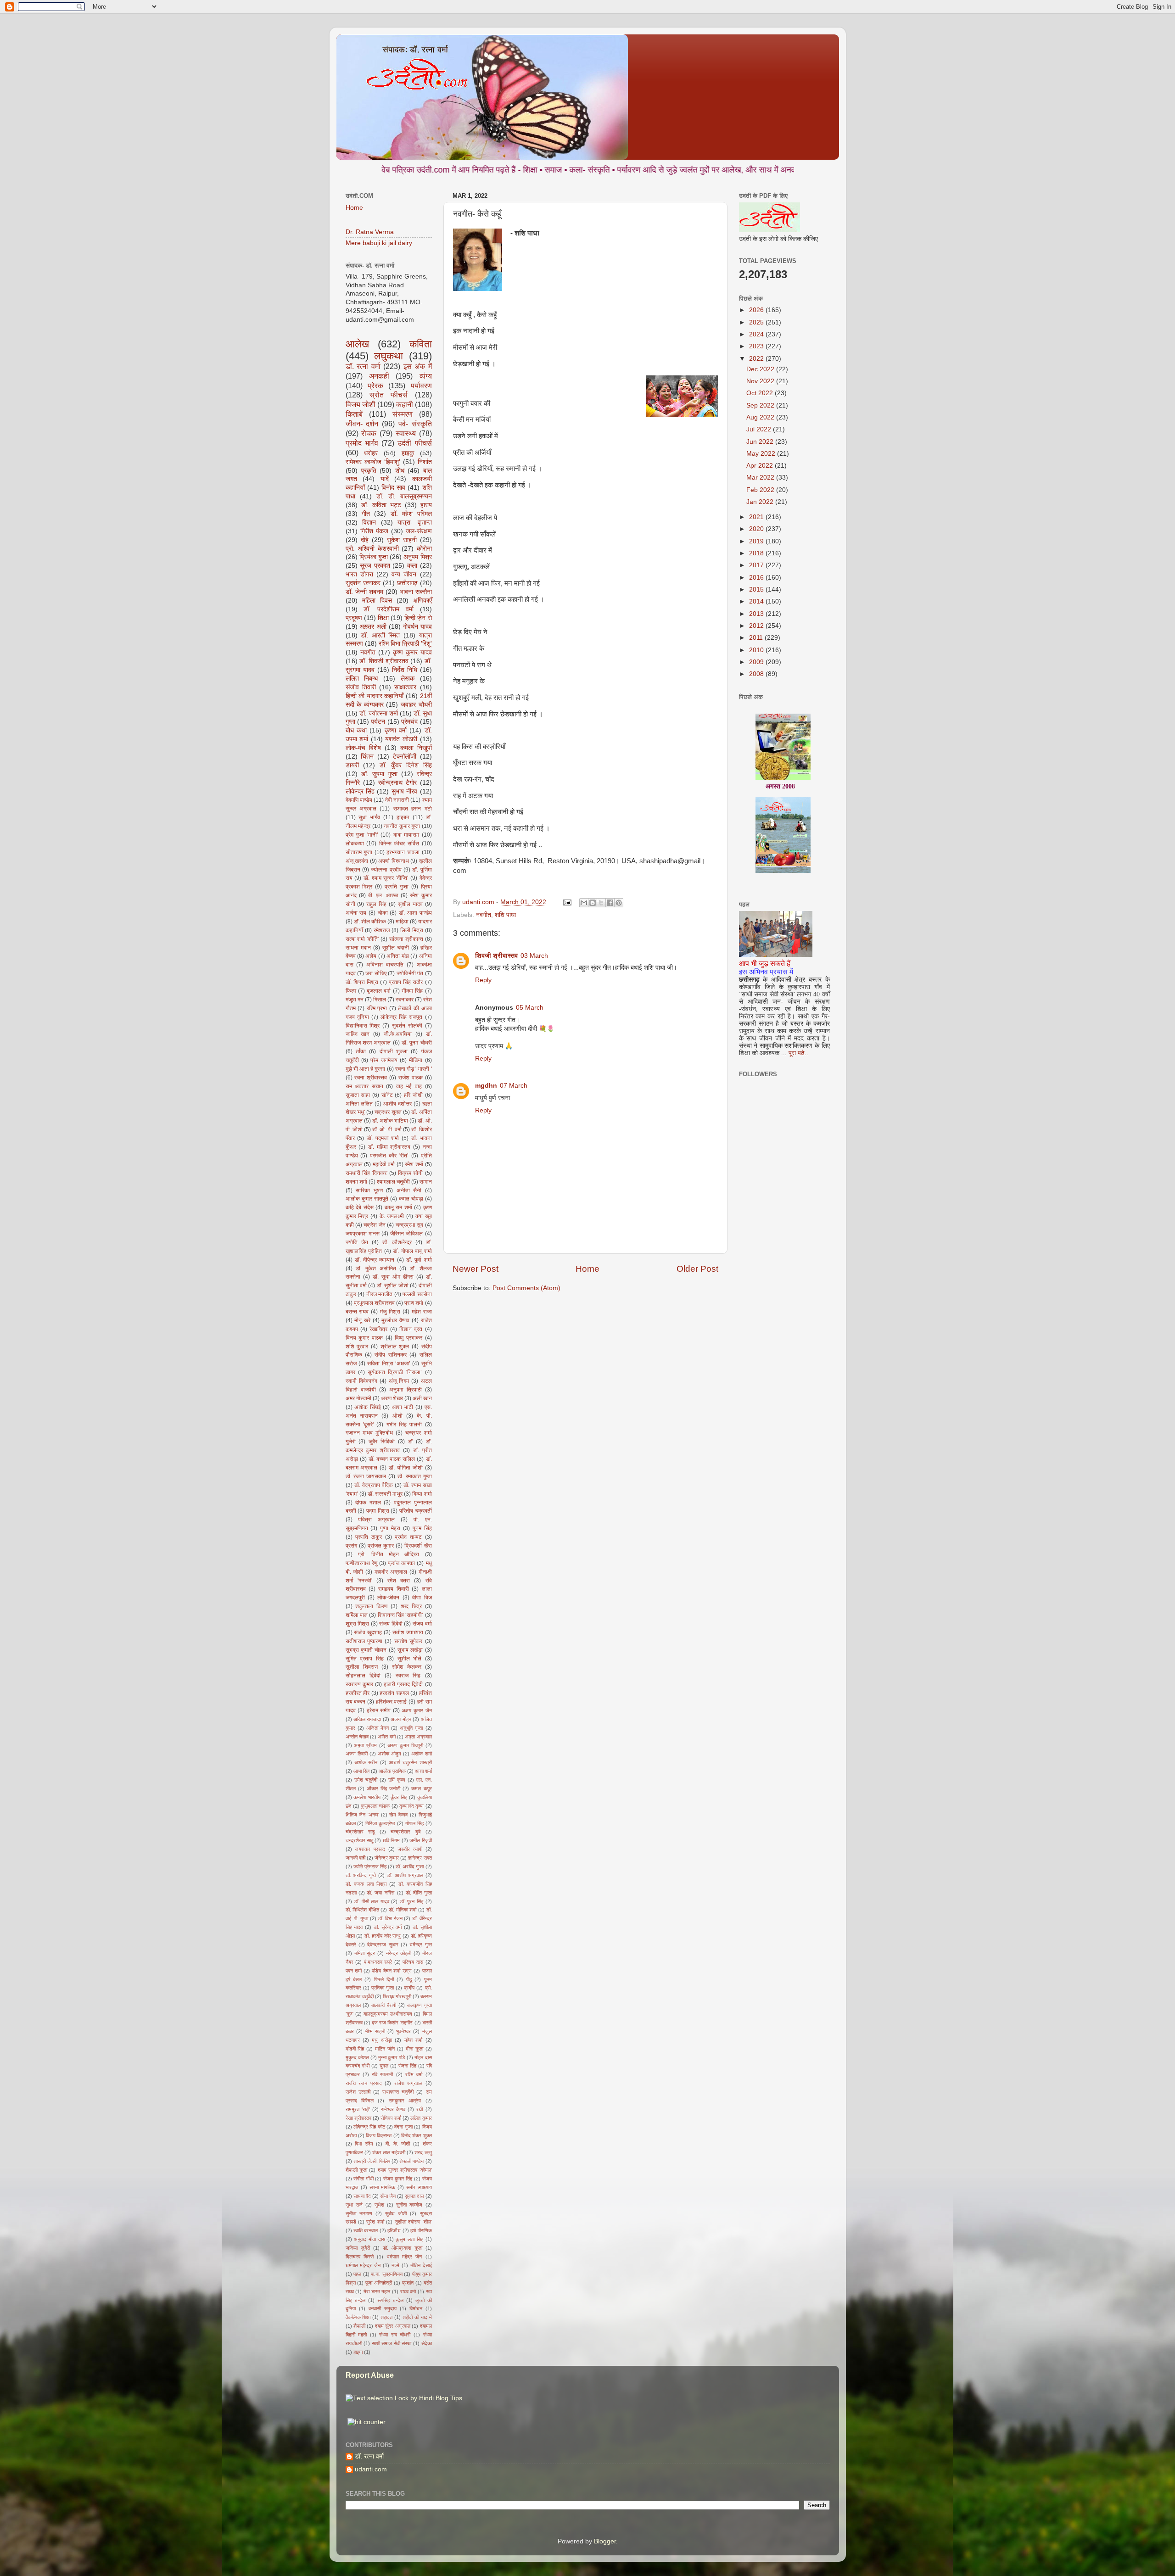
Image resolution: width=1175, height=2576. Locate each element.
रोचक (369, 433)
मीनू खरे (362, 1320)
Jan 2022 (761, 502)
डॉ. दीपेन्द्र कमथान (375, 1260)
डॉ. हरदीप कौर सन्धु (383, 1936)
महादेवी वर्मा (384, 1164)
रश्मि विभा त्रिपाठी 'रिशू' (405, 644)
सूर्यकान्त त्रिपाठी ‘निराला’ (395, 1372)
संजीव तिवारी (361, 687)
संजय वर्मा (422, 1624)
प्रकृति (369, 471)
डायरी (352, 765)
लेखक (408, 679)
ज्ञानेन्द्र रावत (420, 1858)
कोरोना (424, 549)
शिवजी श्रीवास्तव (496, 956)
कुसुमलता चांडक (375, 1806)
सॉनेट (387, 1095)
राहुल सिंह (376, 904)
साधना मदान (358, 948)
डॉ (410, 1442)
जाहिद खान (358, 1034)
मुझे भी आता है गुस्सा (366, 1069)
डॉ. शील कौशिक (370, 922)
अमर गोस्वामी (358, 1398)
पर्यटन (378, 722)
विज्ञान (369, 522)
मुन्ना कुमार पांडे (392, 2057)
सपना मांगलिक (382, 2187)
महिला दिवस (377, 601)
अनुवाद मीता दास (369, 2239)
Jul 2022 (760, 429)
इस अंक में (418, 366)
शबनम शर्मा (356, 1182)
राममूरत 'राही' (358, 2109)
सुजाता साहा (358, 1095)
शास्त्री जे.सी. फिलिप (372, 2161)
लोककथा (355, 844)
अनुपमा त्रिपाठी (406, 1390)
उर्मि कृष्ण (397, 1780)
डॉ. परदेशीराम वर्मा (389, 609)
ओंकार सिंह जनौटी (383, 1788)
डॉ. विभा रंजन (390, 1918)
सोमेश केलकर (407, 1667)
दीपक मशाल (368, 1503)
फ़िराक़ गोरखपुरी (397, 1996)
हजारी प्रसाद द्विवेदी (403, 1684)
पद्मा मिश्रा (378, 1511)
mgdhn (486, 1086)
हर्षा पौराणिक (421, 2230)
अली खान (422, 1398)
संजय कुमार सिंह (398, 2179)
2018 (757, 553)
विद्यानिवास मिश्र (363, 1026)
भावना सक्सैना (416, 592)
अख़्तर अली (373, 627)
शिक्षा (383, 618)
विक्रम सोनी (410, 1173)
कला (412, 566)
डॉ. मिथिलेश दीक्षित (362, 1910)
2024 (757, 334)
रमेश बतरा (399, 1581)
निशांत (425, 462)
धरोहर (371, 453)
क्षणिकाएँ (423, 601)
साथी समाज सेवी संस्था (392, 2343)
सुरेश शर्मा (375, 2222)
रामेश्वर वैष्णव (393, 2109)
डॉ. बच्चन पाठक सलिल (392, 1459)
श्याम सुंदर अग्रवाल (393, 2326)
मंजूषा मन (355, 1000)
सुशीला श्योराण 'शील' (413, 2222)
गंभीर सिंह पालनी (404, 1425)
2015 (757, 590)
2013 (757, 614)
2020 (757, 529)
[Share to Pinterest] (619, 903)
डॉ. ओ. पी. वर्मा (387, 1129)
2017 (757, 565)
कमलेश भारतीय (367, 1797)
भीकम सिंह (412, 991)
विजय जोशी (361, 404)
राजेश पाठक (411, 1078)
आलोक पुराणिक (392, 1771)
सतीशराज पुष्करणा (364, 1641)
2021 (757, 517)
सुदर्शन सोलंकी (407, 1026)
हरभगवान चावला (403, 852)
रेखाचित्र (378, 1329)
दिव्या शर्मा (422, 1494)
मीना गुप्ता (414, 2049)
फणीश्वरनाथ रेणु (361, 1563)
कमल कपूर (421, 1788)
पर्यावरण (421, 386)
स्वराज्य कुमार (359, 1684)
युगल (384, 2066)
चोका (383, 913)
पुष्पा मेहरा (390, 1528)
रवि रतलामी (382, 2074)
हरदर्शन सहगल (394, 1693)
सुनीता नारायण (359, 2213)
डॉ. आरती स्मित (380, 635)
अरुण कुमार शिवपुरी (405, 1745)
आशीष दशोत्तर (397, 1104)
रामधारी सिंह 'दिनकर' (366, 1173)
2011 (757, 638)
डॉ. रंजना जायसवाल (366, 1476)
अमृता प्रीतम (365, 1745)
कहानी (405, 404)
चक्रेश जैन (374, 1225)
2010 (757, 650)
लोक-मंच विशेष (363, 748)
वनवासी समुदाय (383, 2308)
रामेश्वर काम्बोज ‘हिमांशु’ (373, 462)
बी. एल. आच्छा (383, 895)
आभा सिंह (361, 1771)
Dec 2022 (761, 369)
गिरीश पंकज (374, 531)
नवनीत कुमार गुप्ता (402, 826)
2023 (757, 346)
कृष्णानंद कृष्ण (411, 1806)
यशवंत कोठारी (401, 739)
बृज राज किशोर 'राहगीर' (392, 2023)
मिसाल (380, 1000)
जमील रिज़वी (420, 1840)
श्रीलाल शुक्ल (395, 1347)
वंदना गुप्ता (403, 2127)
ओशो (397, 1416)
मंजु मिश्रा (390, 1312)
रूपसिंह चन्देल (390, 2300)
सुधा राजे (354, 2205)
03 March (534, 956)
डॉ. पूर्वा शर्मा (419, 1260)
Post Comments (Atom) (526, 1288)
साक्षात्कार (405, 687)
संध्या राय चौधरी (395, 2335)
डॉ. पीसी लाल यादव (372, 1901)
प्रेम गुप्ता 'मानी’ (362, 835)
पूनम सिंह (422, 1528)
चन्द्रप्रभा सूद (409, 1225)
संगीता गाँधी (364, 2179)
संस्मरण (403, 414)
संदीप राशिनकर (390, 1355)
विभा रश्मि (364, 2144)
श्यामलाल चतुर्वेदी (393, 1182)
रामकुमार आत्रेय (405, 2101)
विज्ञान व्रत (411, 1329)
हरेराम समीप (379, 1710)
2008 (757, 674)
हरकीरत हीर (358, 1693)
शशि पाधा (505, 915)
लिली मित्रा (412, 930)
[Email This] (584, 903)
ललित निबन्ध (362, 679)
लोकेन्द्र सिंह (360, 791)
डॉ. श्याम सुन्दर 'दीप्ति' (386, 878)
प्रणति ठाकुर (369, 1537)
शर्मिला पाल (357, 1615)
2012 (757, 626)
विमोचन (416, 2308)
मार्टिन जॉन (385, 2049)
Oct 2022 (761, 393)
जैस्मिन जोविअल (406, 1234)
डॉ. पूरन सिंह (411, 1901)
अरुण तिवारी (357, 1754)
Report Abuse (370, 2375)
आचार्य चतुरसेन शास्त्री (410, 1762)
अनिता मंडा (397, 956)
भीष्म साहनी (375, 2031)
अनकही (379, 376)
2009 (757, 662)
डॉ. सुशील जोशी (393, 1285)
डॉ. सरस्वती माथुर (385, 1494)
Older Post (697, 1269)
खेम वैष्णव (398, 1815)
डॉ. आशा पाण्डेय (415, 913)
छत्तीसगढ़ (407, 583)
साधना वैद (362, 2196)
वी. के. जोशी (398, 2144)
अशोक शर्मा (421, 1754)
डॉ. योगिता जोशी (406, 1468)
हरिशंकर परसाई (392, 1702)
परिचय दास (413, 1962)
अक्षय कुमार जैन (417, 1710)
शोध (400, 471)
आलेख (357, 344)
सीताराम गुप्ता (359, 852)
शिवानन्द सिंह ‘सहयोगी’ (401, 1615)
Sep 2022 (761, 405)
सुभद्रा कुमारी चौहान (366, 1650)
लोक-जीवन (388, 1598)
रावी (420, 2109)
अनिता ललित (359, 1104)
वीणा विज (422, 1598)
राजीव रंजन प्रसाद (364, 2083)
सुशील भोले (410, 1659)
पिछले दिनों (384, 1979)
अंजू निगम (399, 1381)
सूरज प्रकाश (375, 566)
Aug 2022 (761, 417)
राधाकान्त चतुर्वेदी (398, 2092)
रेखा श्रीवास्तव (358, 2118)
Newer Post (476, 1269)
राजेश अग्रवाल (408, 2083)
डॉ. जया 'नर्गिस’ (381, 1893)
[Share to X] (601, 903)
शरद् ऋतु (423, 2152)
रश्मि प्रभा (377, 1008)
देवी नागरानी (397, 800)
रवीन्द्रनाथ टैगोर (397, 783)
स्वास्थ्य (406, 433)
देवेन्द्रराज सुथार (383, 1945)
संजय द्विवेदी (391, 1624)
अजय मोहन (401, 1719)
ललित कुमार (421, 2118)
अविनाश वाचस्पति (385, 965)
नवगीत (484, 915)
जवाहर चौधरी (416, 705)
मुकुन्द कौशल (357, 2057)
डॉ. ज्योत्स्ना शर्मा (379, 713)
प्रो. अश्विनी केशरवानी (372, 549)
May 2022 (762, 454)
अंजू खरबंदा (357, 861)
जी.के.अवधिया (398, 1034)
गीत (366, 514)
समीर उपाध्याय (419, 2187)
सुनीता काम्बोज (409, 2205)
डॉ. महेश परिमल (411, 514)
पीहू (409, 1979)
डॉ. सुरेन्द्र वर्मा (388, 1927)
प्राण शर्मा (414, 1303)
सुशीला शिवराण (362, 1667)
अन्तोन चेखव (357, 1737)
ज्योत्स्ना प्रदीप (386, 870)
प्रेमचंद (409, 722)
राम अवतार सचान (364, 1086)
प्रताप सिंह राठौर (406, 982)
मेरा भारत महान (377, 2291)
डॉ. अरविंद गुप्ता (410, 1866)
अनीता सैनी (409, 1190)
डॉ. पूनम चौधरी (417, 1043)
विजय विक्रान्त (379, 2135)
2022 (757, 359)
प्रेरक (375, 386)
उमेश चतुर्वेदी (366, 1780)
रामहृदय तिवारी (393, 1589)
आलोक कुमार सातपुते (367, 1199)
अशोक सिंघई (368, 1407)
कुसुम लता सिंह (409, 2239)
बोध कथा (356, 730)
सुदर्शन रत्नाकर (363, 583)
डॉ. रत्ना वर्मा (363, 366)
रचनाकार (405, 1000)
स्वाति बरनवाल (366, 2230)
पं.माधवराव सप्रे (378, 1962)
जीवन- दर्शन (362, 424)
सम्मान (426, 1182)
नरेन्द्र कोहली (399, 1953)
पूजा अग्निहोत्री (379, 2283)
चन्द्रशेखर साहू (359, 1840)
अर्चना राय (356, 913)
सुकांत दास (414, 2196)
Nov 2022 (761, 381)
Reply (483, 980)
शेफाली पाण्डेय (411, 2161)
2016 (757, 578)
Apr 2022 (761, 466)
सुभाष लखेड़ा (410, 1650)
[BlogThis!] (593, 903)
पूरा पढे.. (798, 1053)
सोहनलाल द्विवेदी (363, 1676)
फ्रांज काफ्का (401, 1563)
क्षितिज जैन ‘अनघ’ (362, 1815)
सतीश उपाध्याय (408, 1632)
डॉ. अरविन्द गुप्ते (361, 1875)
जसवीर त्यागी (410, 1849)
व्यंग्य (426, 376)
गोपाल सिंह (414, 1823)
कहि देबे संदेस (360, 1207)
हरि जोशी (413, 1095)
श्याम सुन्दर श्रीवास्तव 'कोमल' (405, 2170)
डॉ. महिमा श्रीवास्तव (389, 1147)
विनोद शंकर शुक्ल (417, 2135)
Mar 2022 (761, 478)
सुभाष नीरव (404, 791)
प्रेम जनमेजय (384, 1060)
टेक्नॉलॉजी (405, 757)
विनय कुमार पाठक (364, 1338)
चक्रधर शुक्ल (388, 1112)
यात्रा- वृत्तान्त (415, 522)
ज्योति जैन (357, 1242)
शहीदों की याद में (417, 2317)
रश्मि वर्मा (414, 2074)
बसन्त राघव (357, 1312)
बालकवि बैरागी (384, 2005)
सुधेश (379, 2205)
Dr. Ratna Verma (370, 232)
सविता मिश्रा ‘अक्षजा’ (389, 1363)
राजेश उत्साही (358, 2092)
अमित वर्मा (386, 1737)
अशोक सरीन (366, 1762)
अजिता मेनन (378, 1728)
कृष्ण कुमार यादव (412, 652)
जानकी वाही (355, 1858)
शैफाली (359, 2326)
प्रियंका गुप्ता (374, 557)
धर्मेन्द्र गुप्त (420, 1945)
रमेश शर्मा (414, 1164)
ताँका (361, 1051)
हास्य (426, 505)
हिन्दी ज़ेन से (418, 618)
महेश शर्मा (413, 2040)
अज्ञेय (371, 956)
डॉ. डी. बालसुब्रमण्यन (404, 496)
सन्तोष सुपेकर (408, 1641)
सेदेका (427, 2343)
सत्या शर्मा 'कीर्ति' (362, 939)
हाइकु (408, 453)
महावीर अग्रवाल (391, 1572)
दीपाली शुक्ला (394, 1051)
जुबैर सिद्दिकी (382, 1442)
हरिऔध (394, 2230)
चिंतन (367, 757)
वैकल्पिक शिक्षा (358, 2317)
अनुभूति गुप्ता (411, 1728)
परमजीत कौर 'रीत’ (389, 1156)
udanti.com (371, 2469)
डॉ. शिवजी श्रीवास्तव (384, 661)
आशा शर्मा (423, 1771)
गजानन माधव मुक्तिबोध (369, 1433)
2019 (757, 541)
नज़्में (395, 2265)
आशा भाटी (403, 1407)
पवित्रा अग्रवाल (376, 1520)
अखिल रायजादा (367, 1719)
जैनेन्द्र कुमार (387, 1858)
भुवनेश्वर (403, 2031)
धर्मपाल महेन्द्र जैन (363, 2265)
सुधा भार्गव (369, 817)
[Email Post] (567, 902)
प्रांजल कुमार (381, 1546)
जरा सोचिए (376, 973)
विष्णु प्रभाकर (408, 1338)
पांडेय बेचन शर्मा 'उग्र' (392, 1971)
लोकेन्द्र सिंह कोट (369, 2127)
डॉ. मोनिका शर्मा (403, 1910)
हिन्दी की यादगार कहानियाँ (375, 696)
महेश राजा (422, 1312)
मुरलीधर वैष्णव (395, 1320)
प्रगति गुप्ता (397, 887)
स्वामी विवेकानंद (361, 1381)
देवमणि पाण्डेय (359, 800)
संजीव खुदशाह (368, 1632)
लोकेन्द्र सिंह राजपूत (401, 1017)
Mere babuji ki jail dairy (379, 243)
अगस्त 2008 (780, 727)
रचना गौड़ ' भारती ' (414, 1069)
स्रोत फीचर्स (389, 395)
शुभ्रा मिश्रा (358, 1624)
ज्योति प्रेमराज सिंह (370, 1866)
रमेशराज (382, 930)
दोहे (365, 540)
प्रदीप (409, 1988)
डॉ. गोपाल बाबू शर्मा (412, 1251)
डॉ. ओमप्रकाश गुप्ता (403, 2248)
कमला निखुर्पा (416, 748)
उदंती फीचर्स (414, 443)
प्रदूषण (354, 618)
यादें (385, 479)
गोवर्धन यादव (417, 627)
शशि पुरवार (357, 1347)
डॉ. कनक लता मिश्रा (366, 1884)
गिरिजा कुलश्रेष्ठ (380, 1823)
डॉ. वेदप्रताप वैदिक (374, 1485)
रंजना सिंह (407, 2066)
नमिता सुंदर (365, 1953)
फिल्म (351, 991)
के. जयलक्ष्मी (392, 1216)
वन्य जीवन (404, 574)
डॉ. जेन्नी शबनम (364, 592)
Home (587, 1269)
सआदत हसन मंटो (413, 809)
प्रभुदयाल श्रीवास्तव (374, 1303)
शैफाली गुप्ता (356, 2170)
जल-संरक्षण (419, 531)
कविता (421, 344)
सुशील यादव (410, 904)
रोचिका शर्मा (391, 2118)
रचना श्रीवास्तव (371, 1078)
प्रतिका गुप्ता (383, 1988)
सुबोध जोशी (396, 2213)
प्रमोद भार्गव (362, 443)
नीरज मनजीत (380, 1294)
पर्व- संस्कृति (415, 424)
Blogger (605, 2541)
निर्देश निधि (405, 670)
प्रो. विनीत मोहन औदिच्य (389, 1554)
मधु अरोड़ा (382, 2040)
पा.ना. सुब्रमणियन (387, 2274)
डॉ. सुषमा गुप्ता (379, 774)
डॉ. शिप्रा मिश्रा (362, 982)
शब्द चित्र (411, 1606)
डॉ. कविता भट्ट (381, 505)
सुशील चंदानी (396, 948)
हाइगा (358, 2352)
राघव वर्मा (408, 2291)
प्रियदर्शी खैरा (418, 1546)
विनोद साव (393, 488)
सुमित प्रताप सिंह (365, 1659)
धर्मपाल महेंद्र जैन (404, 2257)
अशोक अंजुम (389, 1754)
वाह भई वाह (409, 1086)
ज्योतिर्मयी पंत (410, 973)
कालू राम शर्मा (398, 1207)
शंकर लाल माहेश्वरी (389, 2152)
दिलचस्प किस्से (360, 2257)
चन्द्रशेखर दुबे (406, 1832)
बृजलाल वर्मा (379, 991)
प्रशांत (408, 2283)
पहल (357, 2274)
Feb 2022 (761, 490)
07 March (514, 1086)
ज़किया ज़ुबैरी (358, 2248)
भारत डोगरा (359, 574)
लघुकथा (389, 356)
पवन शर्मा (354, 1971)
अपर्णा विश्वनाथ (394, 861)
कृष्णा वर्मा (396, 730)
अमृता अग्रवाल (418, 1737)
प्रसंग (351, 1546)
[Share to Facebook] (610, 903)
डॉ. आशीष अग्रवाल (405, 1875)
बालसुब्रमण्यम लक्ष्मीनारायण (388, 2014)
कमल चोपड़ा (411, 1199)
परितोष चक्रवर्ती (416, 1511)
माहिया (402, 922)
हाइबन (403, 817)
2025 (757, 322)
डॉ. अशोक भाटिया (390, 1121)
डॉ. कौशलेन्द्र (397, 1242)
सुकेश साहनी (402, 540)
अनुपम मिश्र (417, 557)
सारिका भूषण (369, 1190)
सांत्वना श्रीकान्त (406, 939)
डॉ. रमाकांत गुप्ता (415, 1476)
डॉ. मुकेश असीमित (376, 1268)
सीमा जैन (388, 2196)
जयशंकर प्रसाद (370, 1849)
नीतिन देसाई (421, 2265)
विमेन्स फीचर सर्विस (399, 844)
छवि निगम (391, 1840)
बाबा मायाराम (406, 835)
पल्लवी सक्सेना (417, 1294)
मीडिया (416, 1060)
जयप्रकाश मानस (363, 1234)
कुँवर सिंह (399, 1797)
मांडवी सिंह (355, 2049)
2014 (757, 601)
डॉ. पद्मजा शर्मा (383, 1138)
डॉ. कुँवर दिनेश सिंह (406, 765)
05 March (530, 1008)
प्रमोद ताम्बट (408, 1537)
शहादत (386, 2317)
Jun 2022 (761, 442)
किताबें (354, 414)
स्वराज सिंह (408, 1676)
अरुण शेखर (392, 1398)
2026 (757, 310)
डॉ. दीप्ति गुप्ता (419, 1893)
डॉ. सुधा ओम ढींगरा (393, 1277)
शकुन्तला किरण (371, 1606)
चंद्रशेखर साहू (360, 1832)
